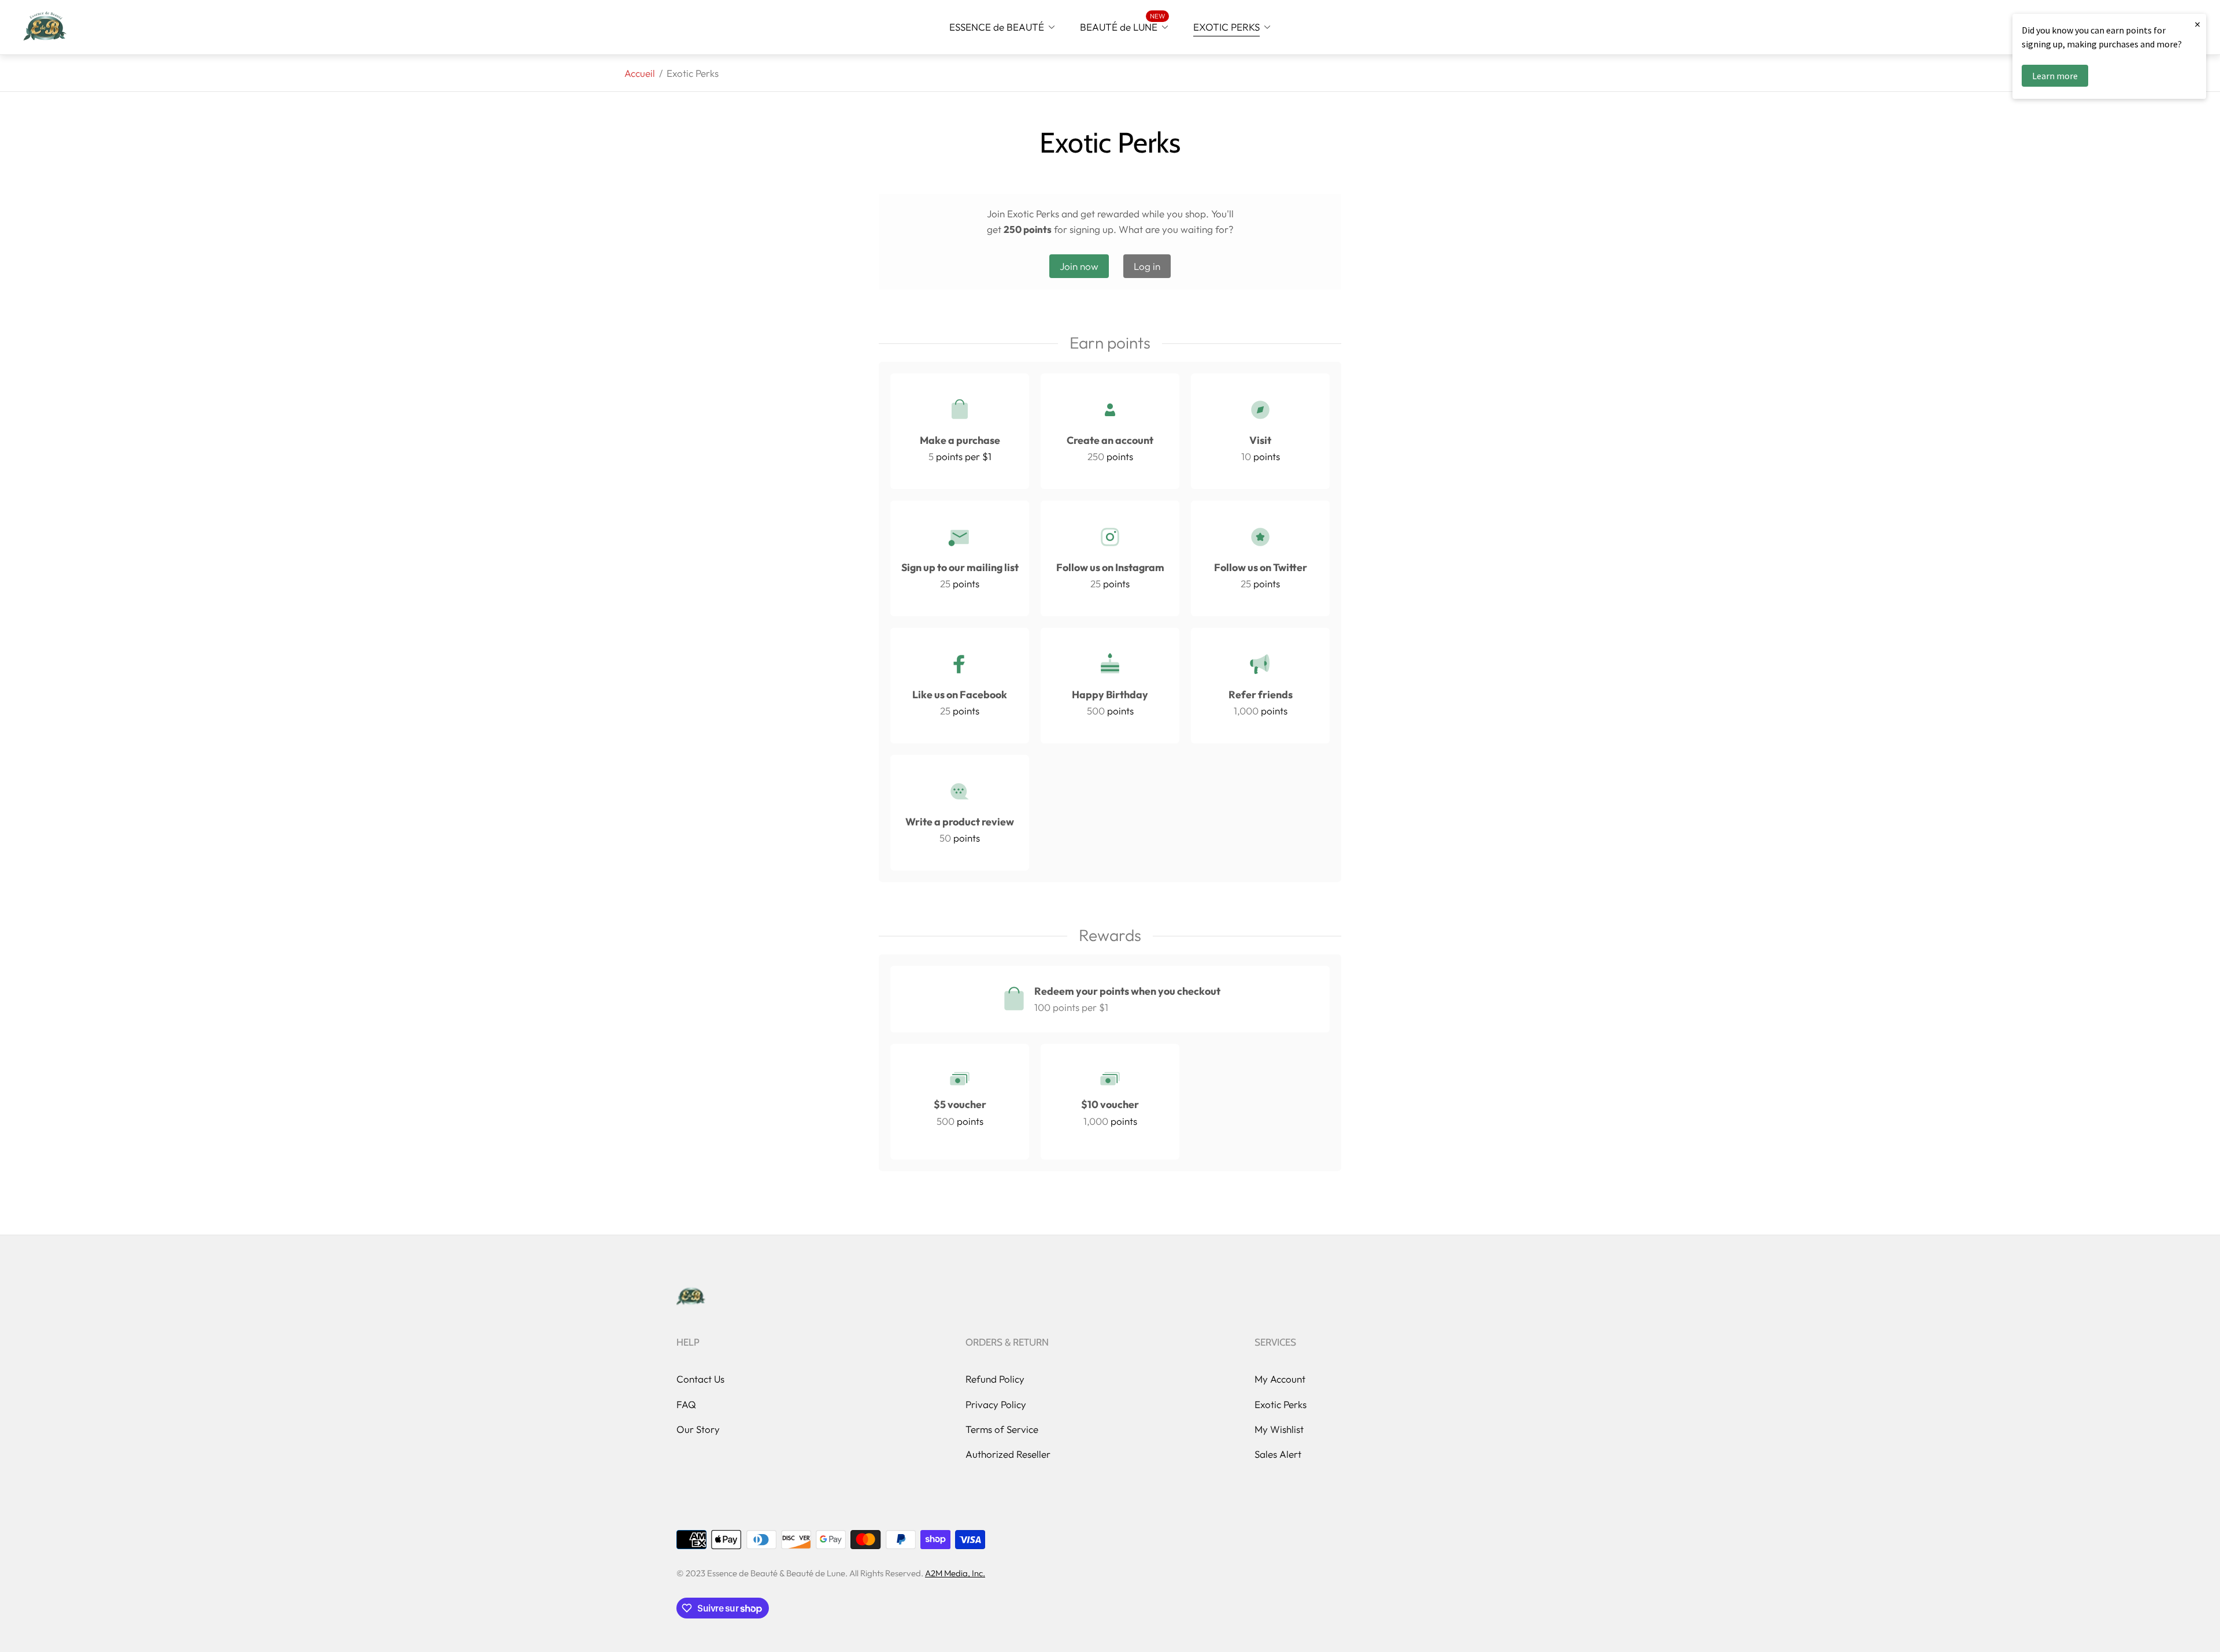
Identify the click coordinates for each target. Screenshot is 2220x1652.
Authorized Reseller (1008, 1454)
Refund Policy (995, 1379)
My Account (1280, 1379)
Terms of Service (1002, 1429)
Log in (1147, 266)
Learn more (2055, 76)
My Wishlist (1279, 1429)
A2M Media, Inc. (955, 1573)
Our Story (698, 1429)
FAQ (686, 1404)
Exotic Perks (1281, 1404)
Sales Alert (1278, 1454)
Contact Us (700, 1379)
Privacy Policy (996, 1404)
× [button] (2197, 24)
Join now (1079, 266)
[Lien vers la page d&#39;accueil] (691, 1297)
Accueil (640, 73)
